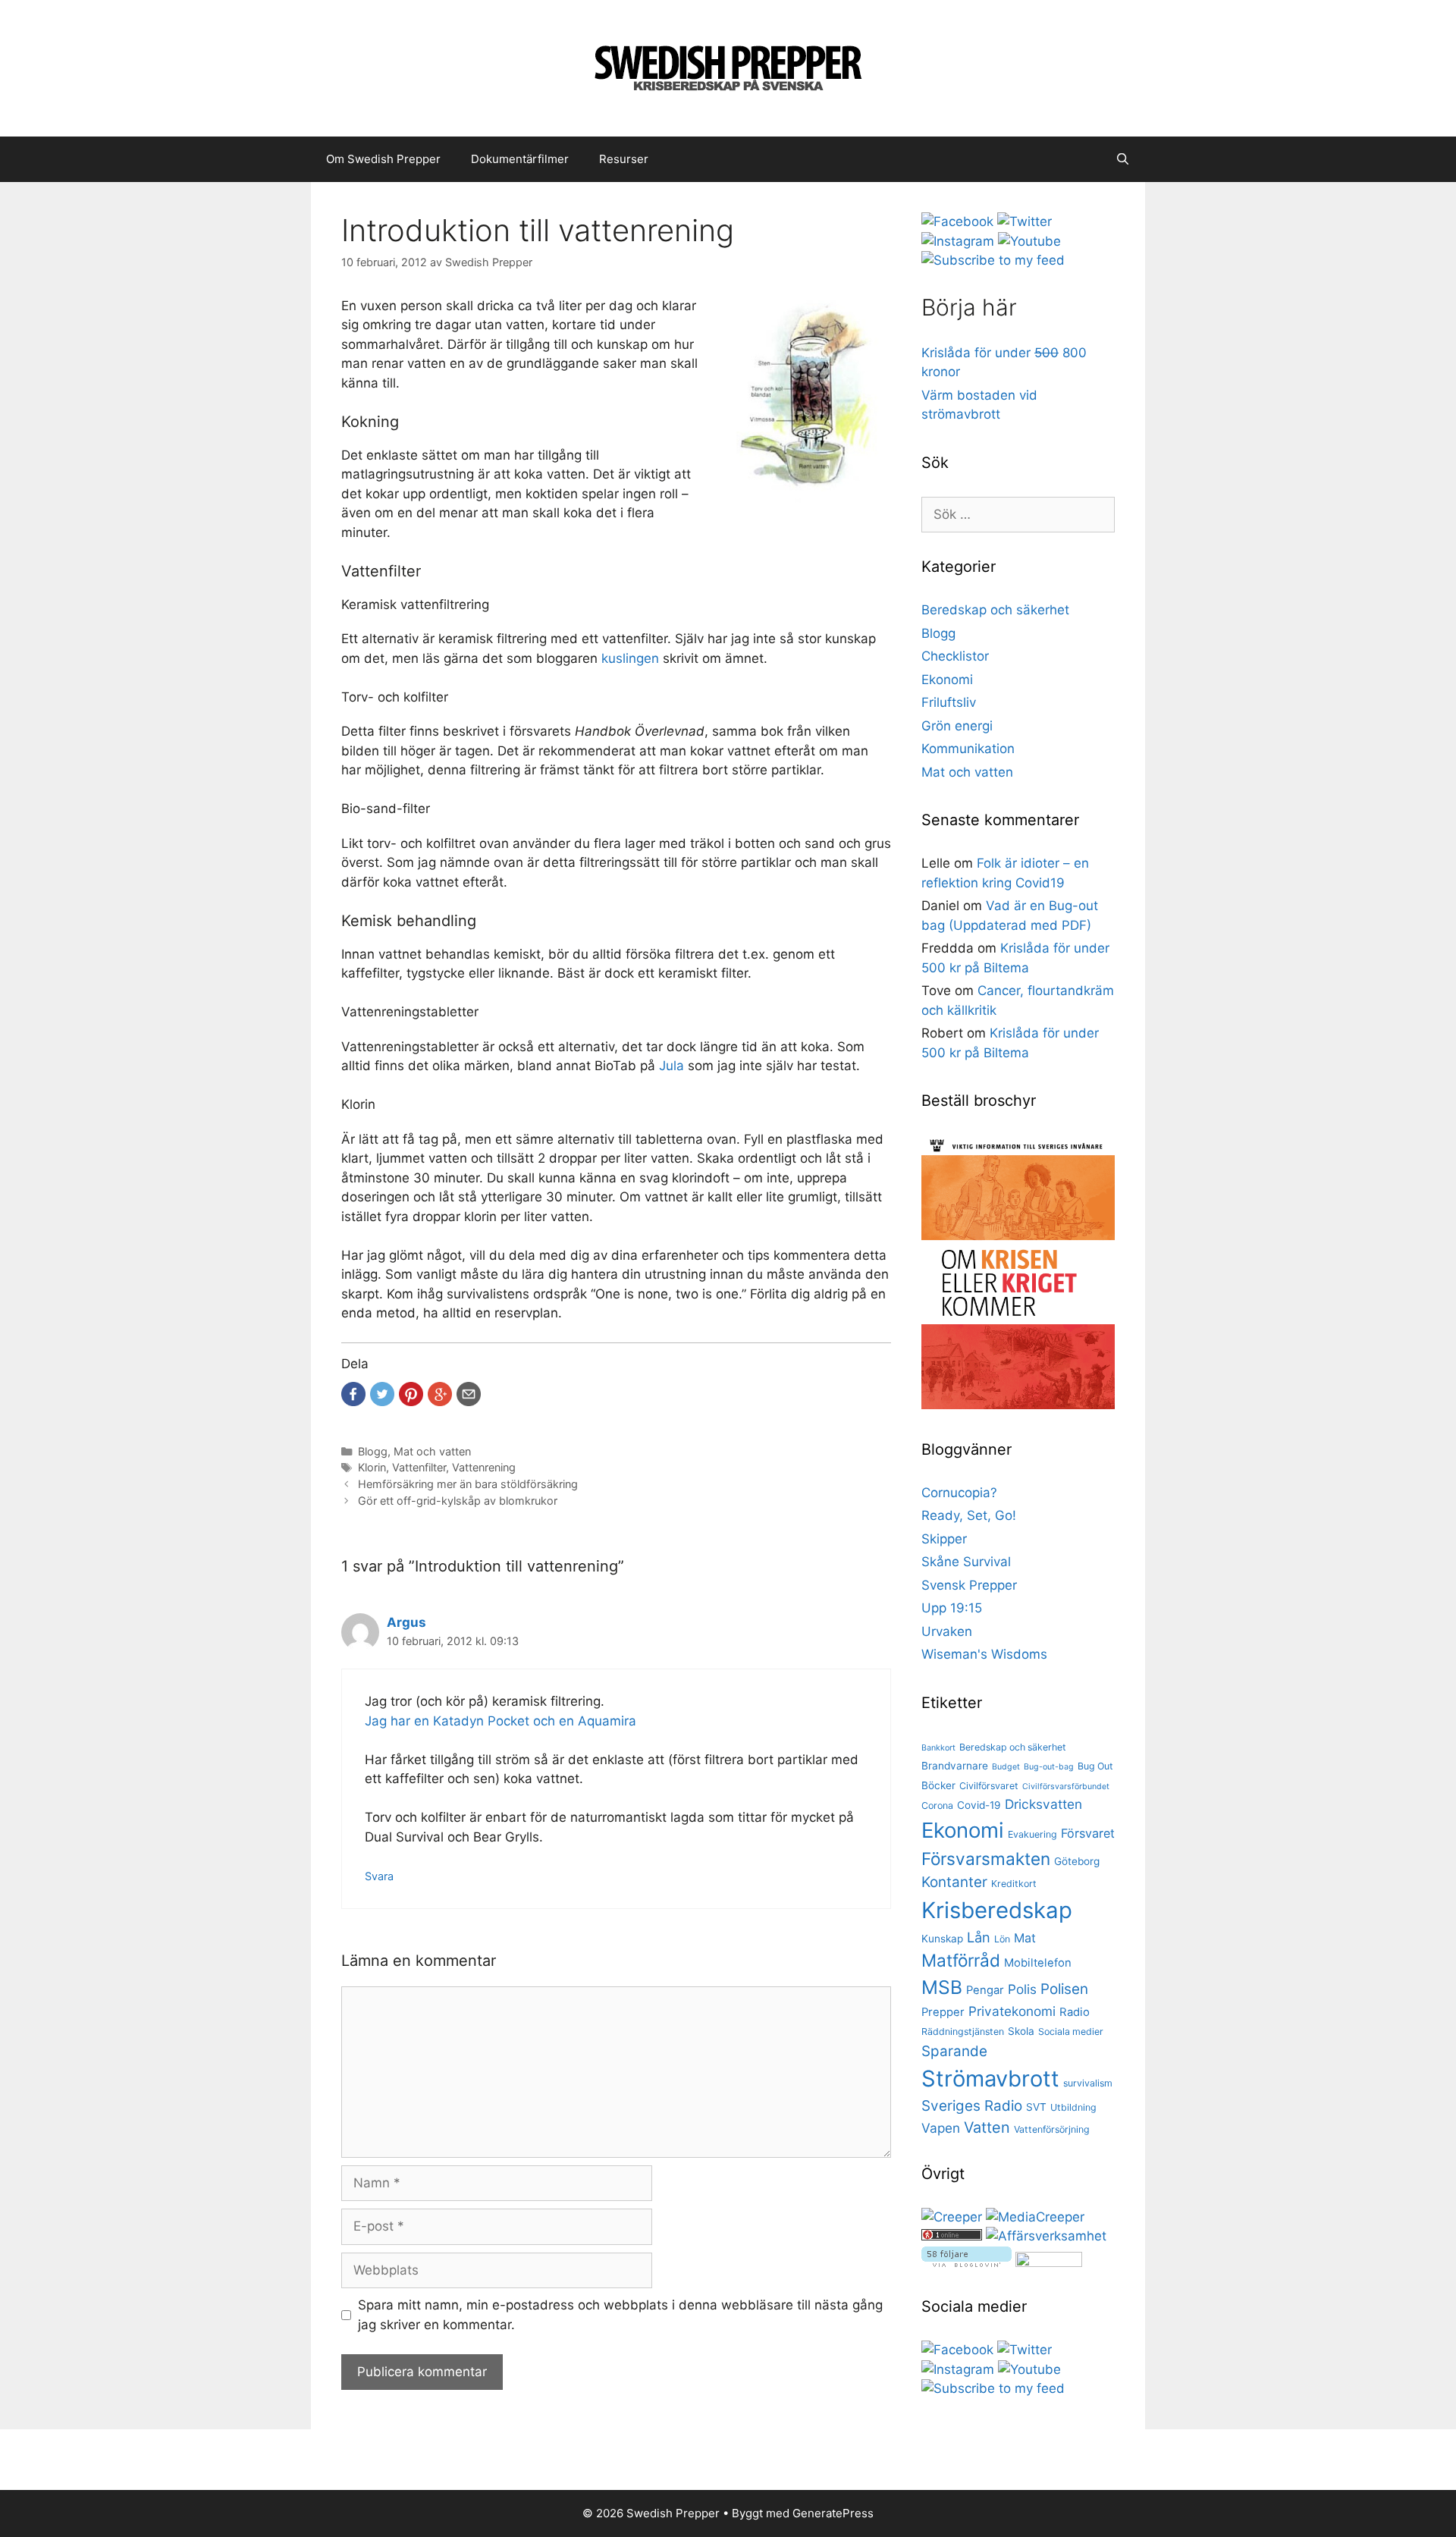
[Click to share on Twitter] (382, 1394)
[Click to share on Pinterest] (411, 1394)
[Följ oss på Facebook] (957, 221)
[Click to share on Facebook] (353, 1394)
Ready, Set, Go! (969, 1515)
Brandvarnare (955, 1766)
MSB (942, 1987)
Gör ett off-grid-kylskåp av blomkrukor (458, 1501)
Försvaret (1088, 1833)
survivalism (1088, 2083)
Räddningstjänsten (963, 2031)
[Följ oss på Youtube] (1029, 241)
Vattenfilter (419, 1467)
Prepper (943, 2012)
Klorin (372, 1467)
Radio (1075, 2012)
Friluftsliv (949, 702)
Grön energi (957, 726)
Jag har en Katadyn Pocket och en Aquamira (500, 1721)
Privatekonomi (1012, 2011)
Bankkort (938, 1748)
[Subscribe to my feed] (993, 260)
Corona (937, 1805)
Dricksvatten (1043, 1804)
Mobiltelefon (1038, 1963)
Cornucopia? (959, 1493)
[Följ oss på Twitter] (1025, 221)
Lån (979, 1937)
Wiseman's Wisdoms (984, 1654)
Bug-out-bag (1049, 1767)
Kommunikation (968, 749)
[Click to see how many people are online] (952, 2236)
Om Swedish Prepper (383, 159)
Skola (1021, 2031)
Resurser (624, 159)
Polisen (1064, 1989)
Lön (1002, 1939)
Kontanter (954, 1882)
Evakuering (1032, 1834)
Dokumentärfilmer (520, 159)
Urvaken (947, 1631)
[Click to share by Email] (469, 1394)
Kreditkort (1014, 1884)
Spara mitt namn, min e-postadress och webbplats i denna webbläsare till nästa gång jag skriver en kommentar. (620, 2315)
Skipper (944, 1539)
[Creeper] (952, 2217)
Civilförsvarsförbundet (1066, 1787)
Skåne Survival (966, 1562)
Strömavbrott (990, 2079)
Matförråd (961, 1960)
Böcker (938, 1785)
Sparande (954, 2051)
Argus (406, 1622)
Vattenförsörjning (1052, 2129)
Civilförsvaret (989, 1786)
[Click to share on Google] (440, 1394)
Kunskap (942, 1939)
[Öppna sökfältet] (1123, 159)
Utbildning (1073, 2107)
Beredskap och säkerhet (995, 610)
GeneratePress (833, 2513)
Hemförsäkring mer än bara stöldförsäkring (468, 1484)
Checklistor (955, 656)
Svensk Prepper (969, 1585)
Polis (1022, 1989)
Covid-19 (979, 1805)
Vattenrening (484, 1467)
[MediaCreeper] (1035, 2217)
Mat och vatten (432, 1451)
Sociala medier (1071, 2031)
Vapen (941, 2128)
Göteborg (1077, 1861)
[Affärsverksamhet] (1046, 2236)
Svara (379, 1876)
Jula (672, 1066)
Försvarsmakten (986, 1859)
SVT (1036, 2107)
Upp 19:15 (952, 1608)
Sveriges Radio (972, 2106)
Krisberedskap (997, 1910)
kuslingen (630, 658)
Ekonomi (947, 680)
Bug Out (1095, 1766)
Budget (1006, 1767)
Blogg (373, 1451)
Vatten (987, 2127)
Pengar (985, 1990)
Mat (1025, 1938)
